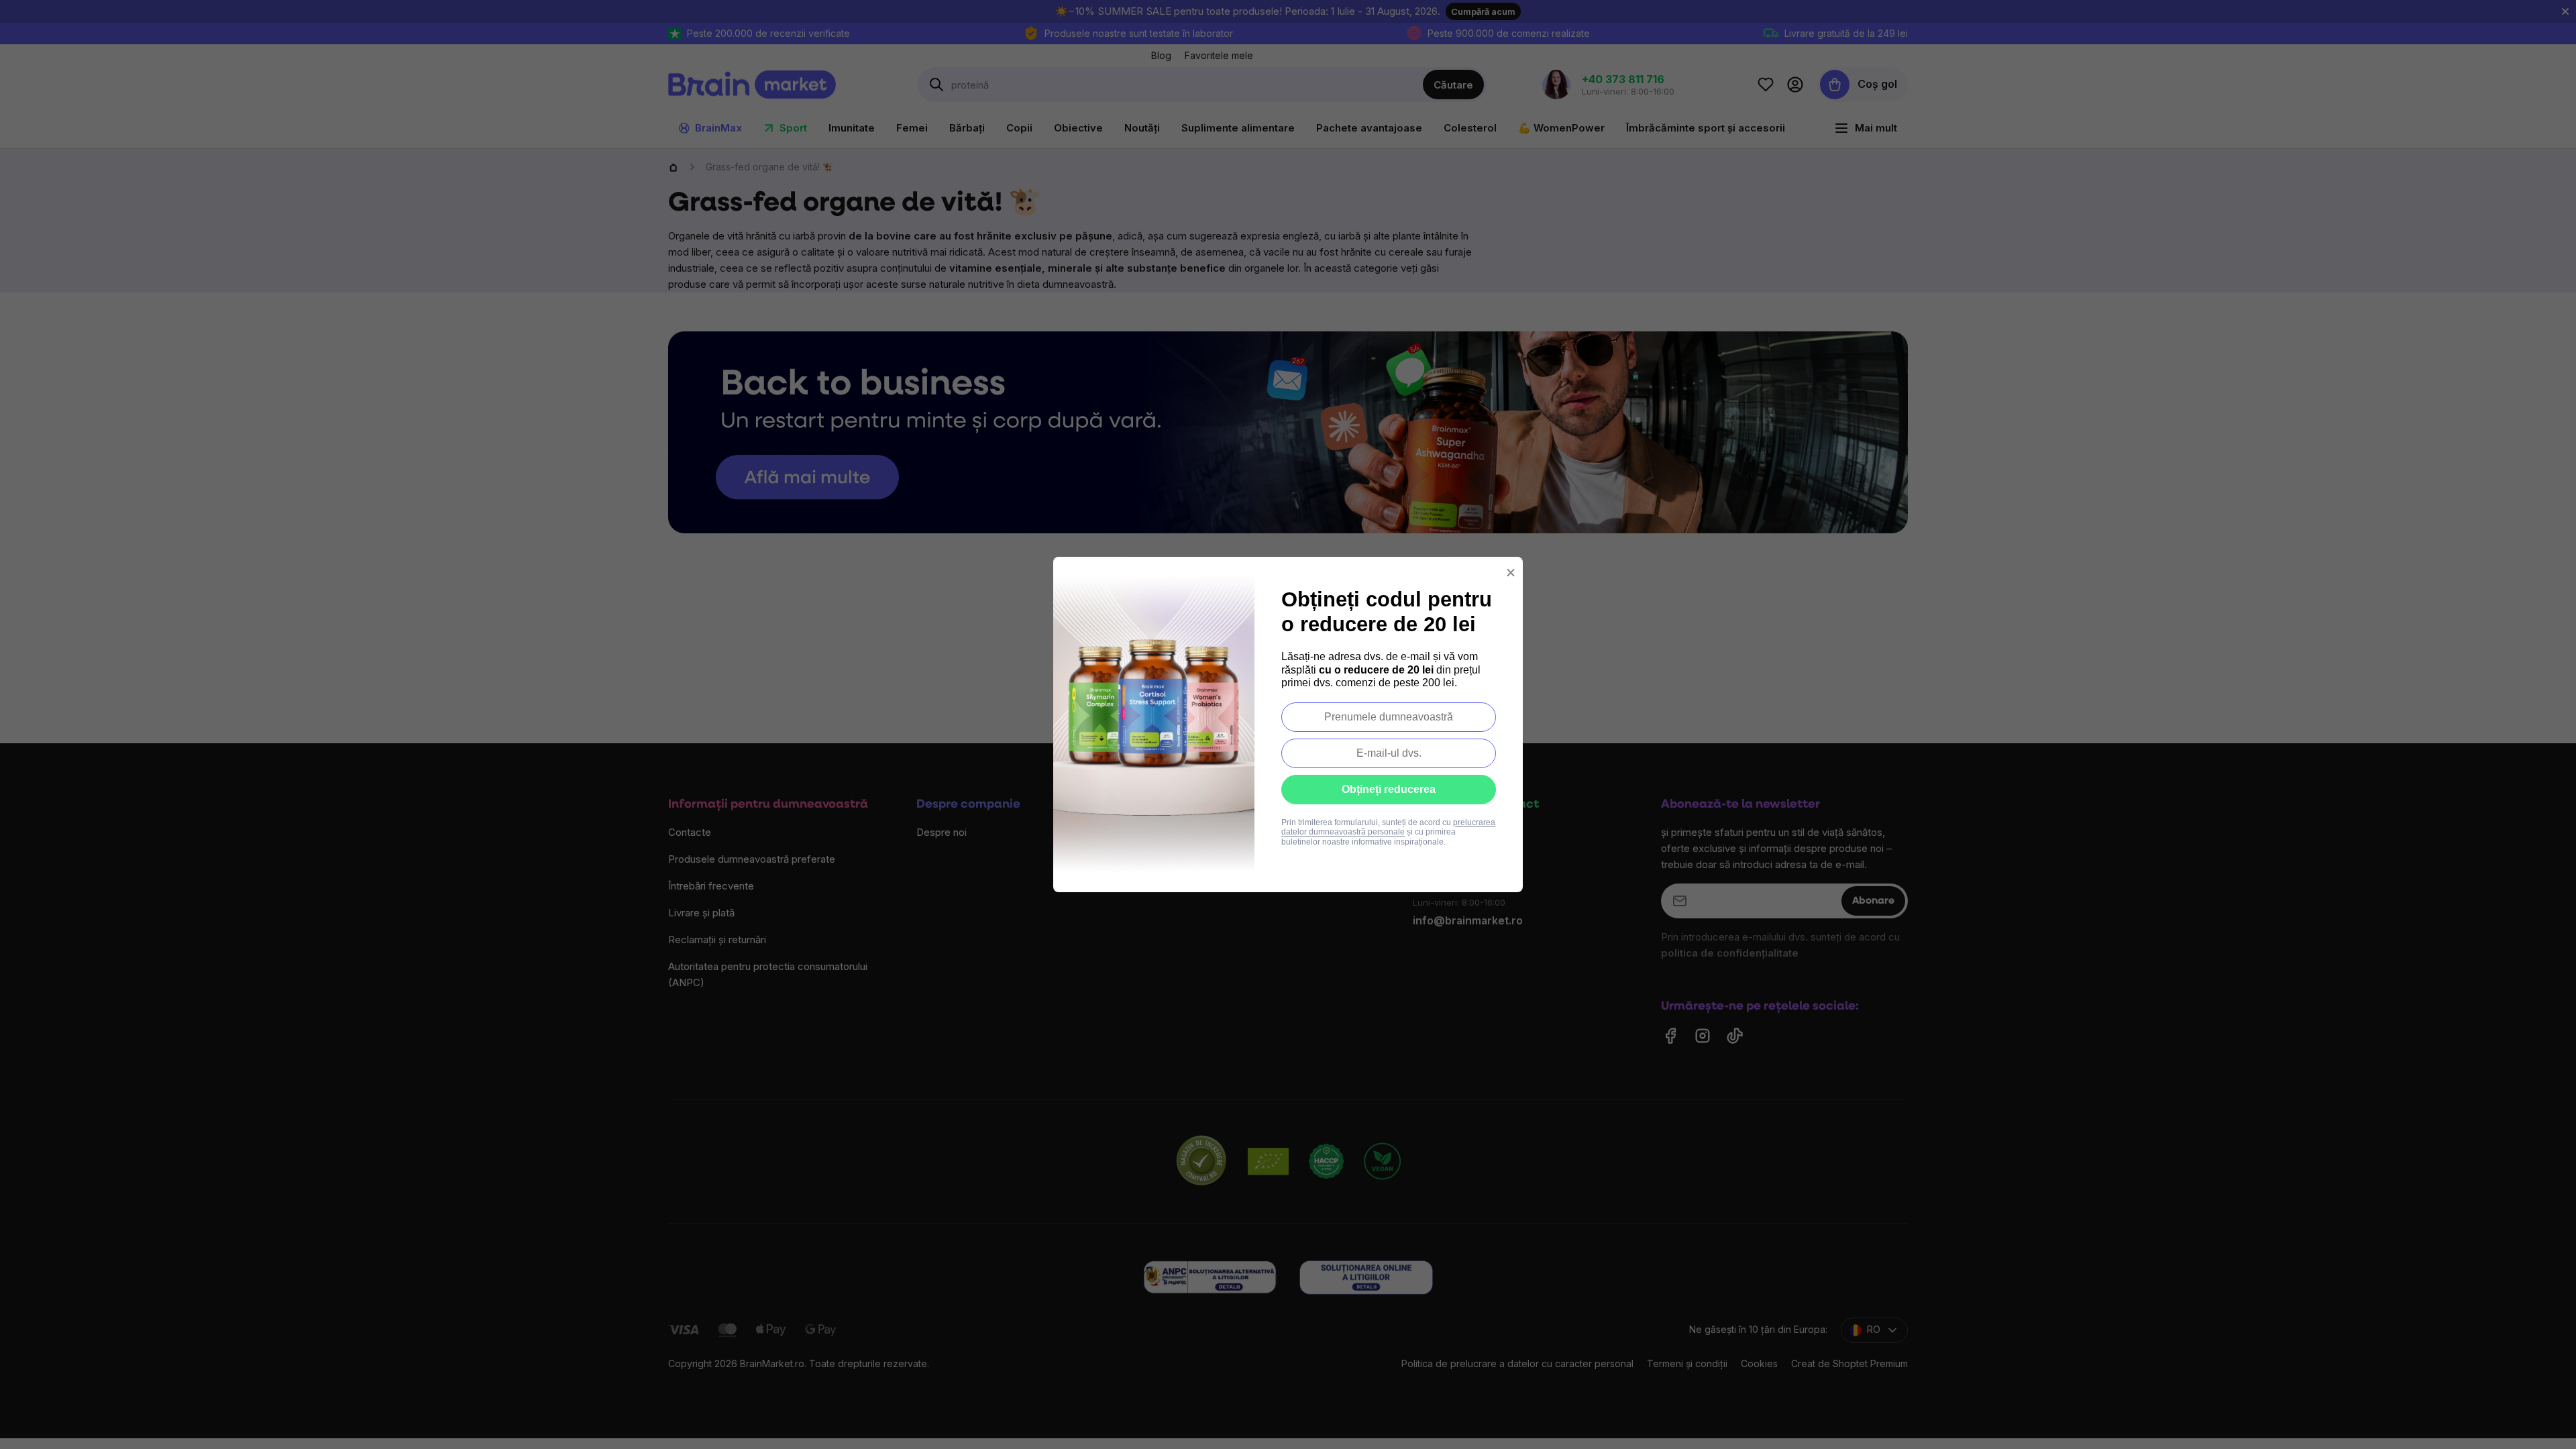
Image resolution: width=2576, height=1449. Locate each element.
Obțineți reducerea (1389, 789)
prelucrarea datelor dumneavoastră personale (1388, 827)
